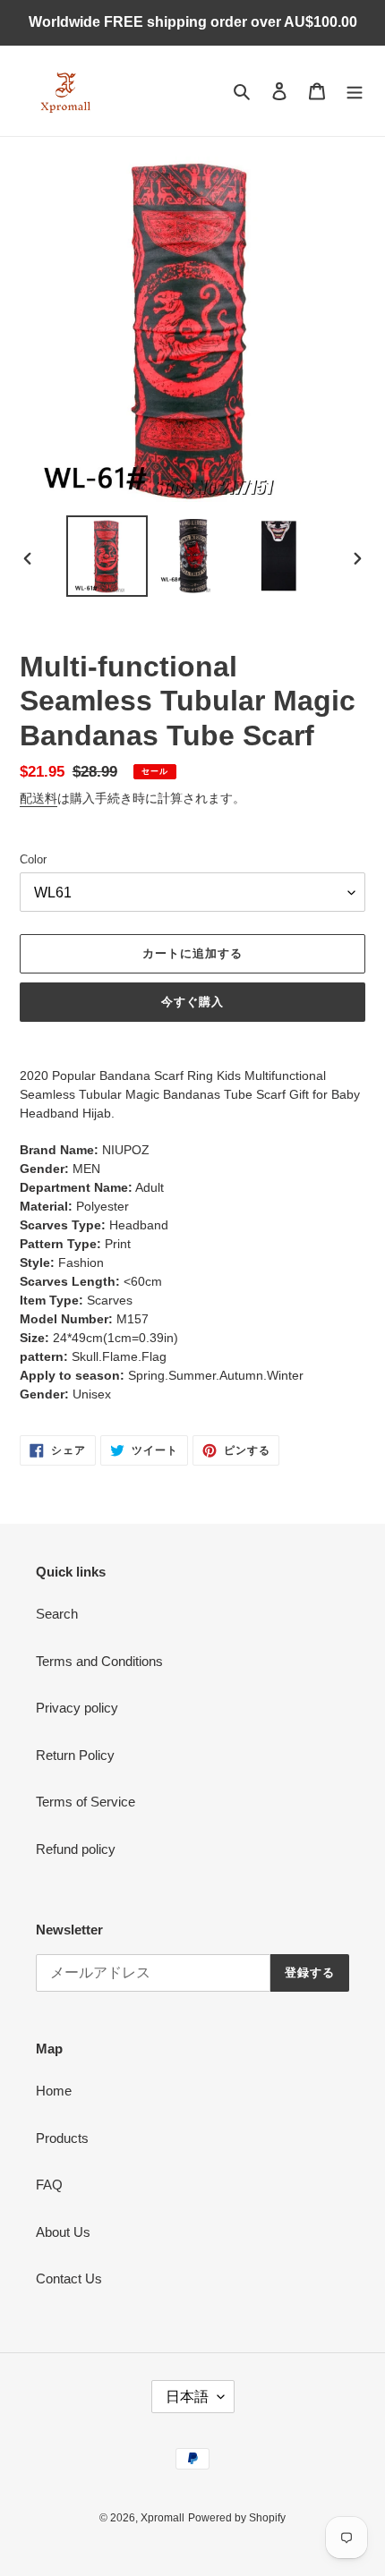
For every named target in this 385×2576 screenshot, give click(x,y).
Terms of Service (86, 1802)
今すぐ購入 (192, 1002)
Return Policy (75, 1755)
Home (54, 2091)
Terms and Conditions (99, 1661)
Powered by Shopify (237, 2518)
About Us (63, 2232)
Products (62, 2138)
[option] (107, 556)
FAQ (49, 2185)
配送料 (38, 798)
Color (33, 859)
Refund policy (76, 1849)
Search (57, 1614)
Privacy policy (77, 1708)
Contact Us (69, 2278)
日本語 (187, 2397)
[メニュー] (355, 91)
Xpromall (163, 2518)
